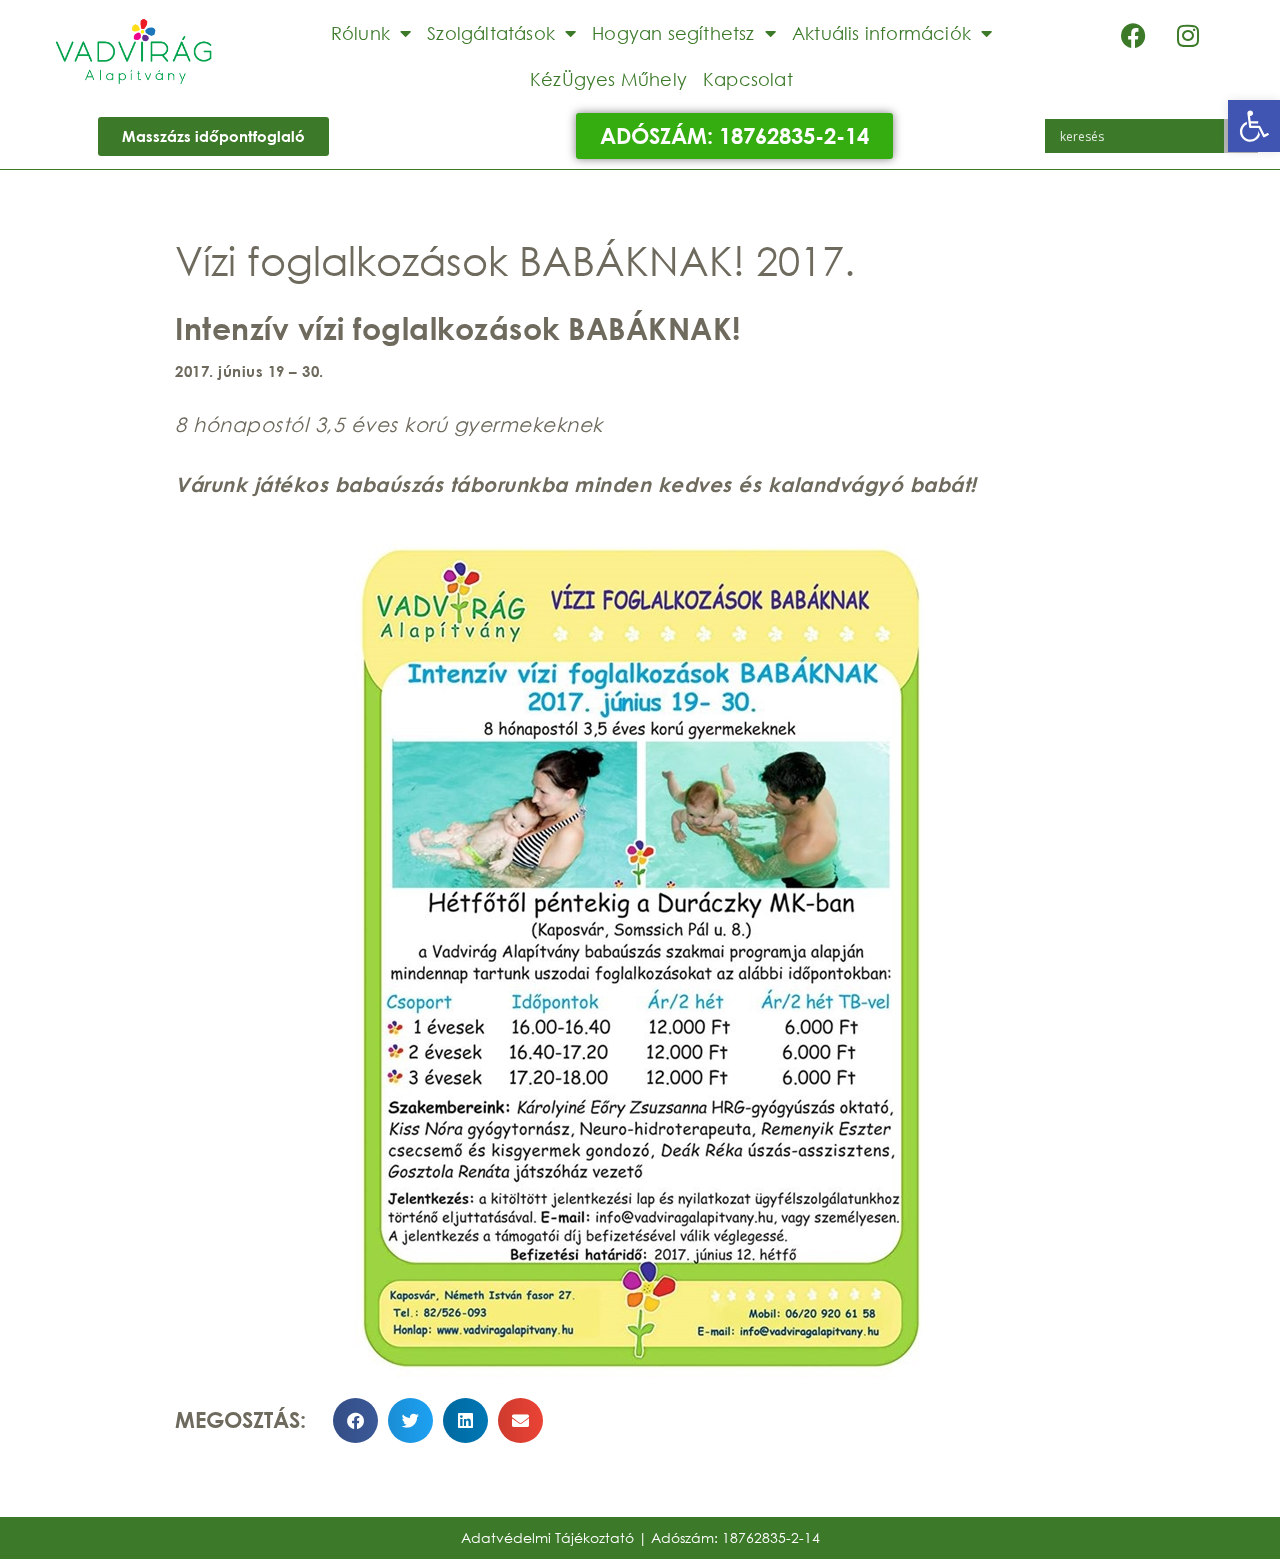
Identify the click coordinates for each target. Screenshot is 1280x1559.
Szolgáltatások (491, 33)
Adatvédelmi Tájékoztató (547, 1537)
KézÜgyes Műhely (608, 79)
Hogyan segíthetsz (673, 33)
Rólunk (360, 33)
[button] (1254, 126)
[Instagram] (1188, 35)
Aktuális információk (881, 33)
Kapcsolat (748, 79)
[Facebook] (1133, 35)
